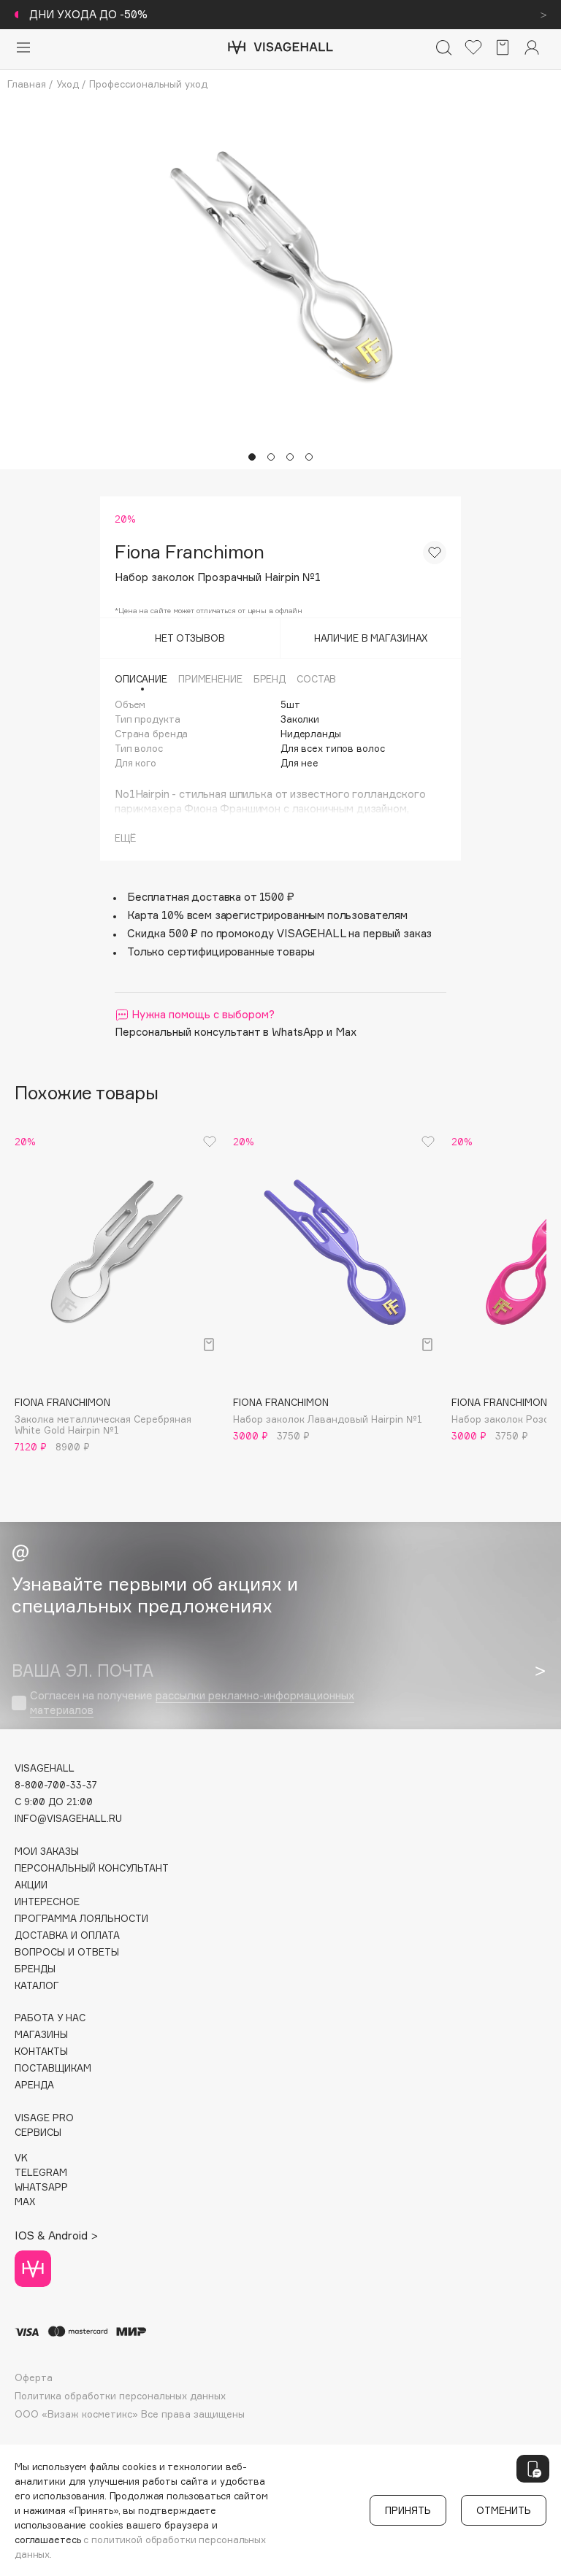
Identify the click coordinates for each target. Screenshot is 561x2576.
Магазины (41, 2035)
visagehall (45, 1768)
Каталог (37, 1986)
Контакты (41, 2052)
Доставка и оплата (67, 1935)
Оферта (34, 2378)
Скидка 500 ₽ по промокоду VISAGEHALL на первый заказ (279, 933)
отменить (504, 2510)
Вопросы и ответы (67, 1952)
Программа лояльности (81, 1919)
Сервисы (38, 2133)
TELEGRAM (41, 2173)
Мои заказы (47, 1852)
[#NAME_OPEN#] (533, 2469)
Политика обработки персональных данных (120, 2396)
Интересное (47, 1902)
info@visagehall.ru (68, 1819)
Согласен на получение (192, 1703)
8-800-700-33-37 (56, 1785)
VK (21, 2158)
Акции (31, 1885)
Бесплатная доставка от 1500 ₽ (211, 897)
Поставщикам (53, 2068)
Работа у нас (50, 2018)
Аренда (34, 2085)
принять (408, 2510)
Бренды (35, 1969)
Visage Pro (44, 2118)
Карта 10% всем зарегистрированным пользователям (267, 915)
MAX (25, 2202)
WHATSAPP (41, 2187)
